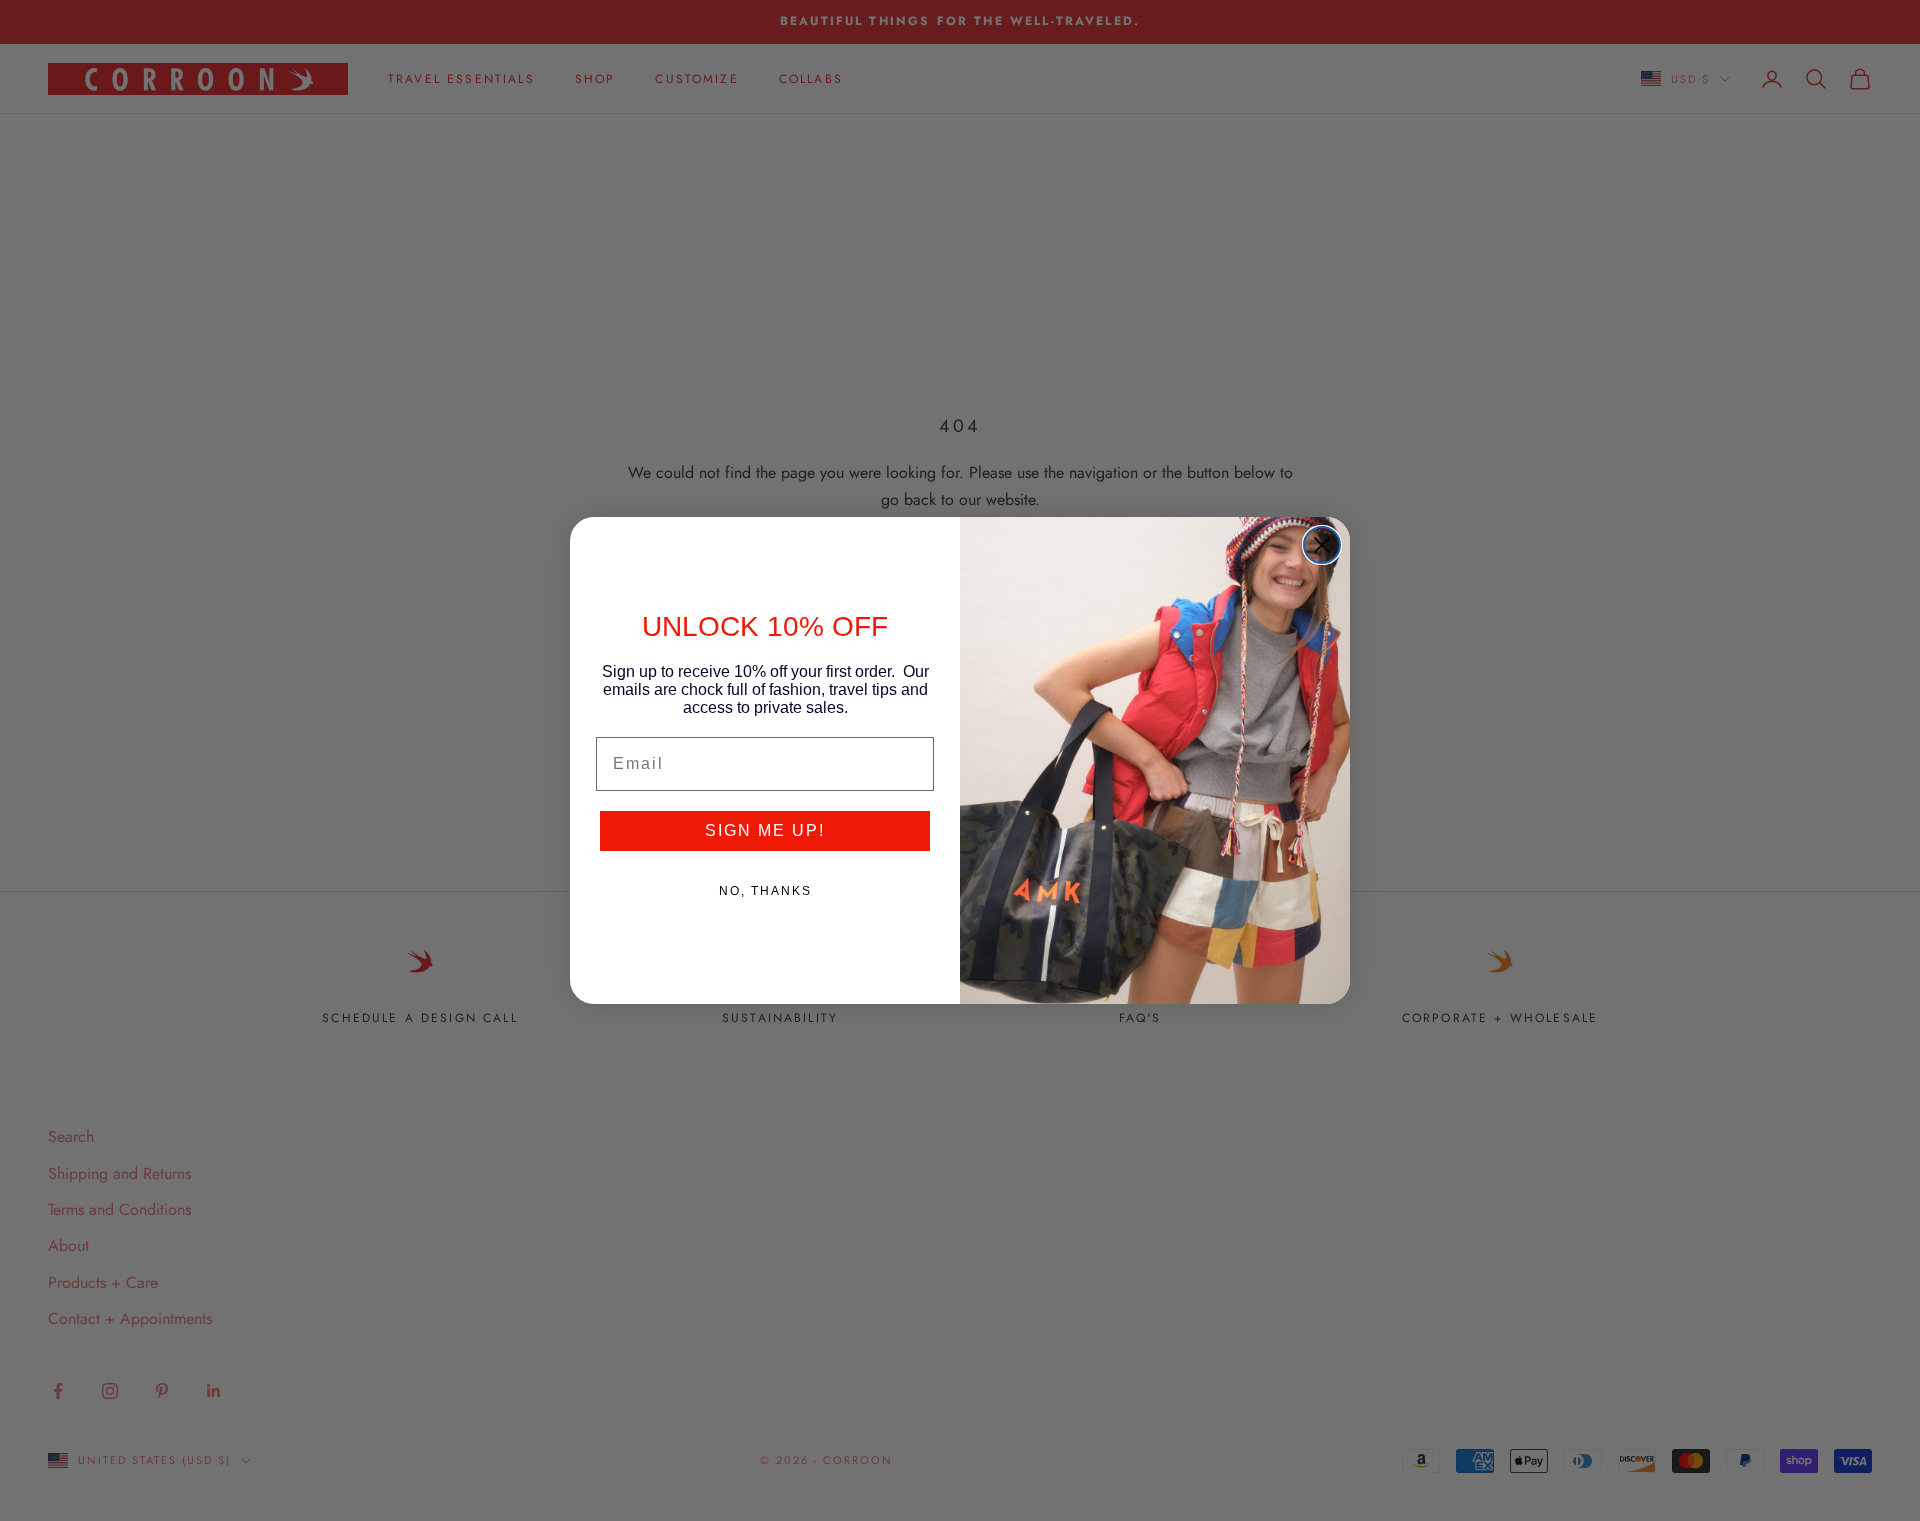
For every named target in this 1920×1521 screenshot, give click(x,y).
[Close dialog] (1322, 545)
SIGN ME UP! (765, 830)
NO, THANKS (765, 891)
